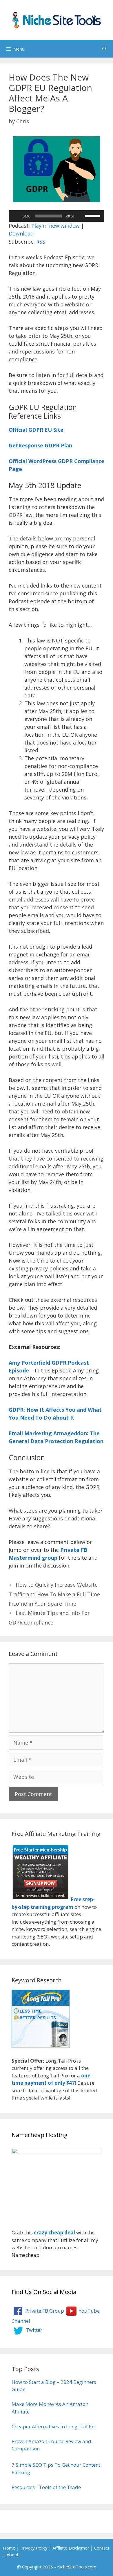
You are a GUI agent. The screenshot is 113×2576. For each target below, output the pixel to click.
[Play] (16, 216)
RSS (41, 242)
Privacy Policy (34, 2548)
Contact (102, 2548)
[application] (57, 216)
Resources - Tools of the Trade (46, 2487)
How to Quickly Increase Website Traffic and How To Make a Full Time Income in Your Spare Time (54, 1594)
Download (21, 233)
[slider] (93, 215)
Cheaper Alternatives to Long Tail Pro (54, 2426)
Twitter (33, 2330)
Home (9, 2548)
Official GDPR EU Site (36, 430)
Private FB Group (44, 2311)
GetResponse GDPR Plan (40, 445)
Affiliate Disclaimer (71, 2548)
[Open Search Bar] (104, 49)
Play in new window (55, 226)
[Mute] (81, 216)
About (13, 2554)
